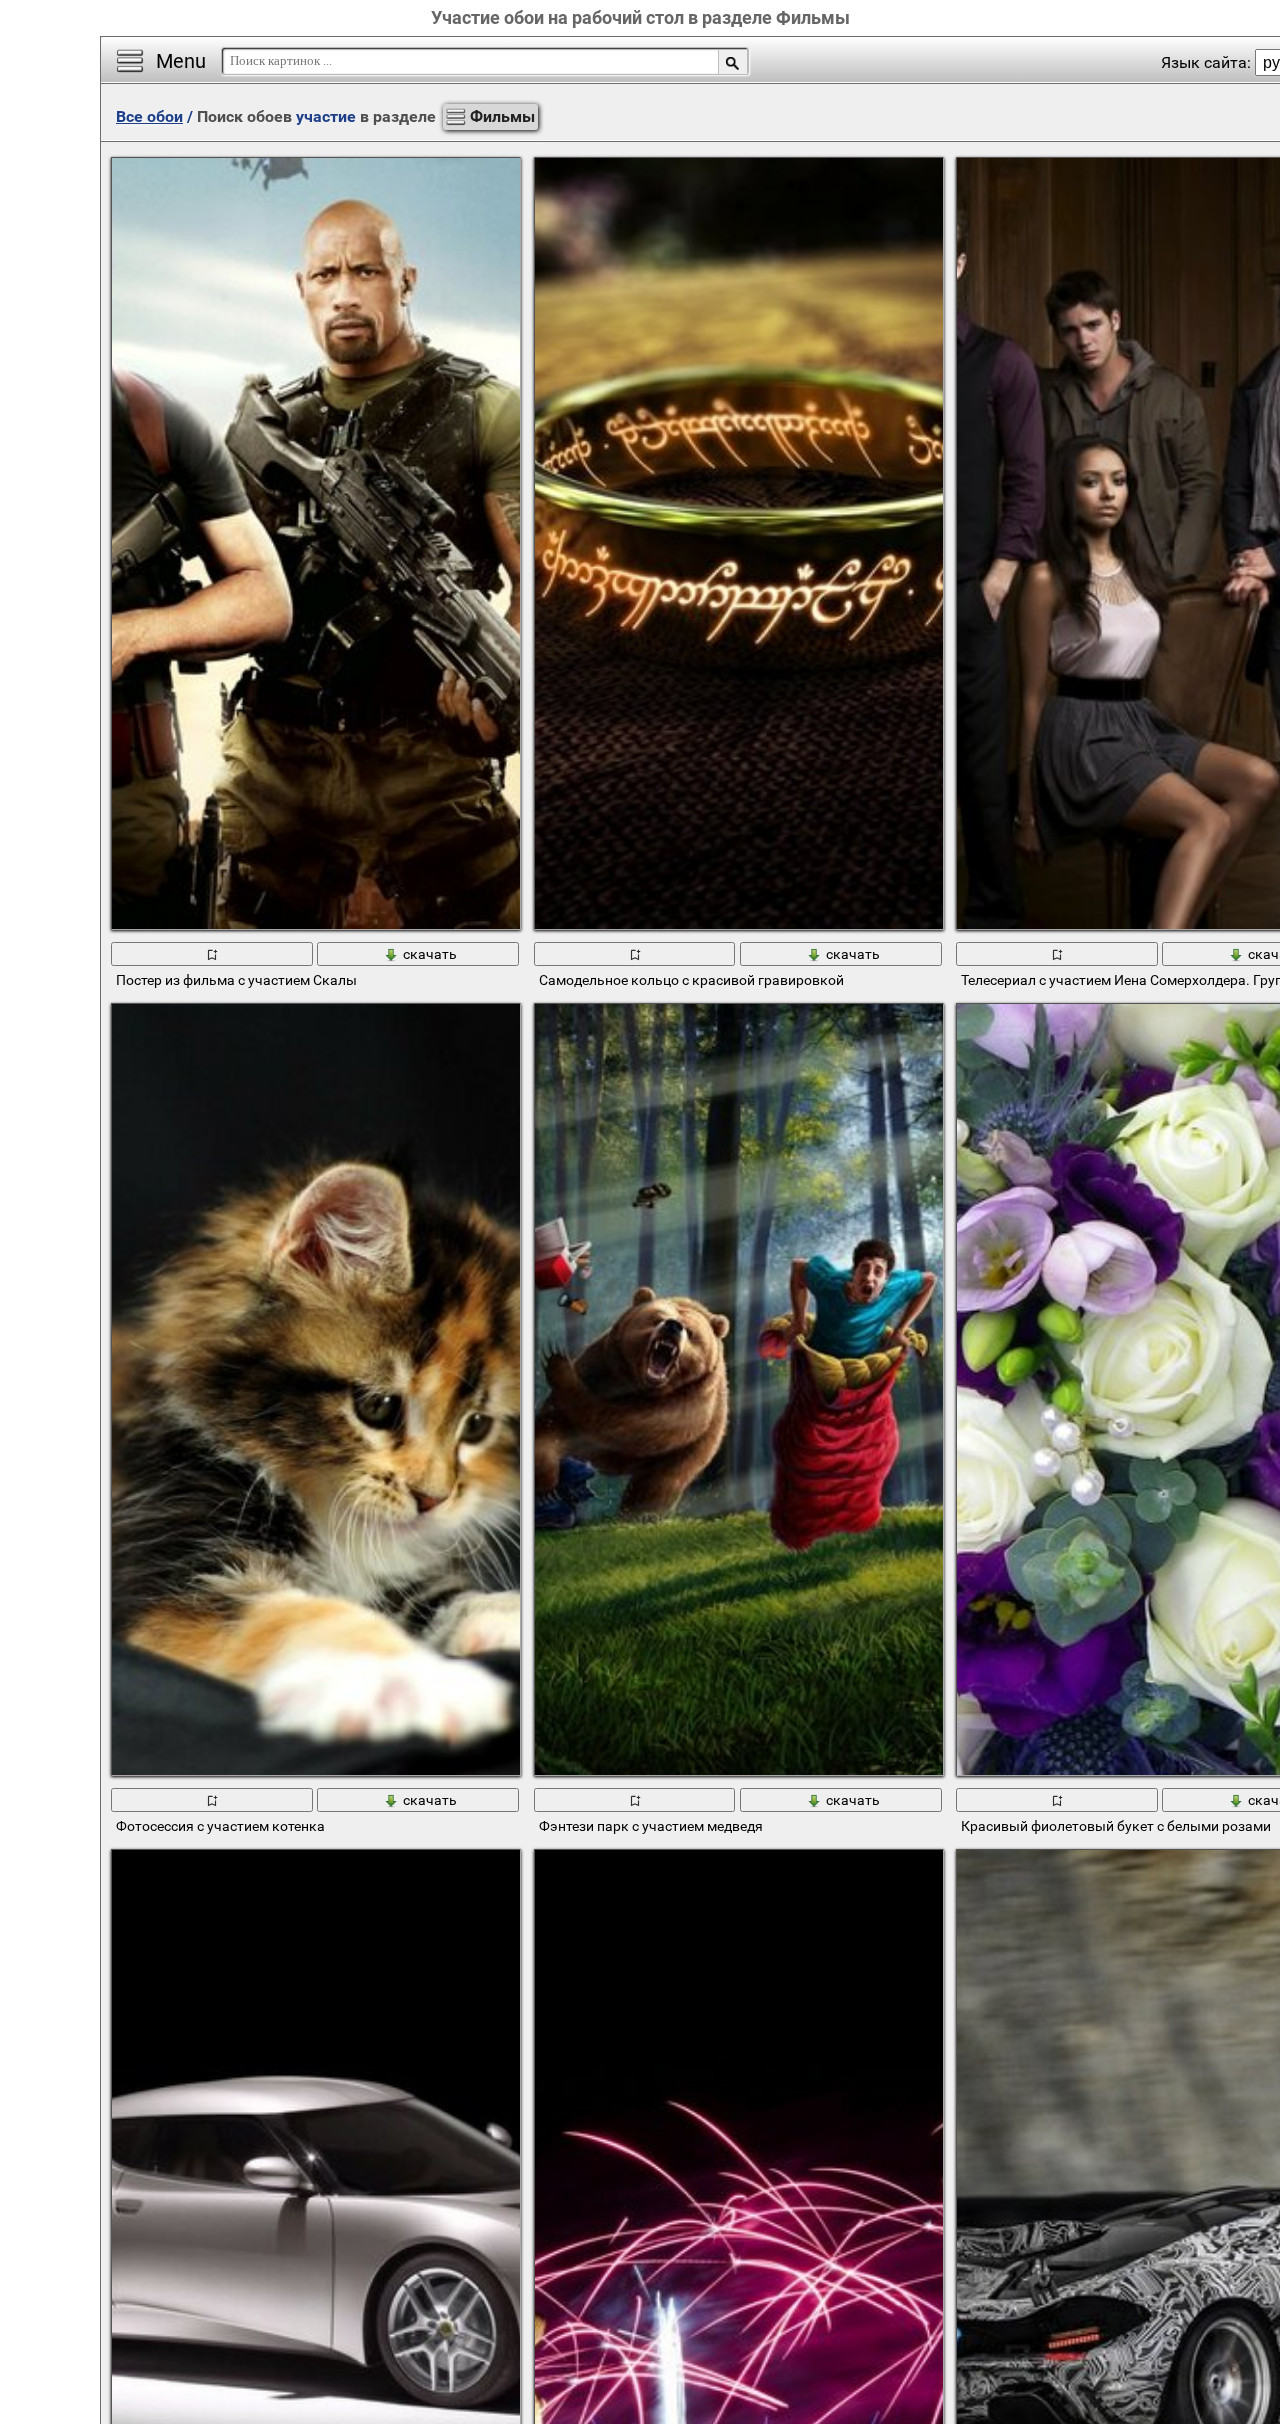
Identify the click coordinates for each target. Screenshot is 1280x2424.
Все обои (149, 116)
